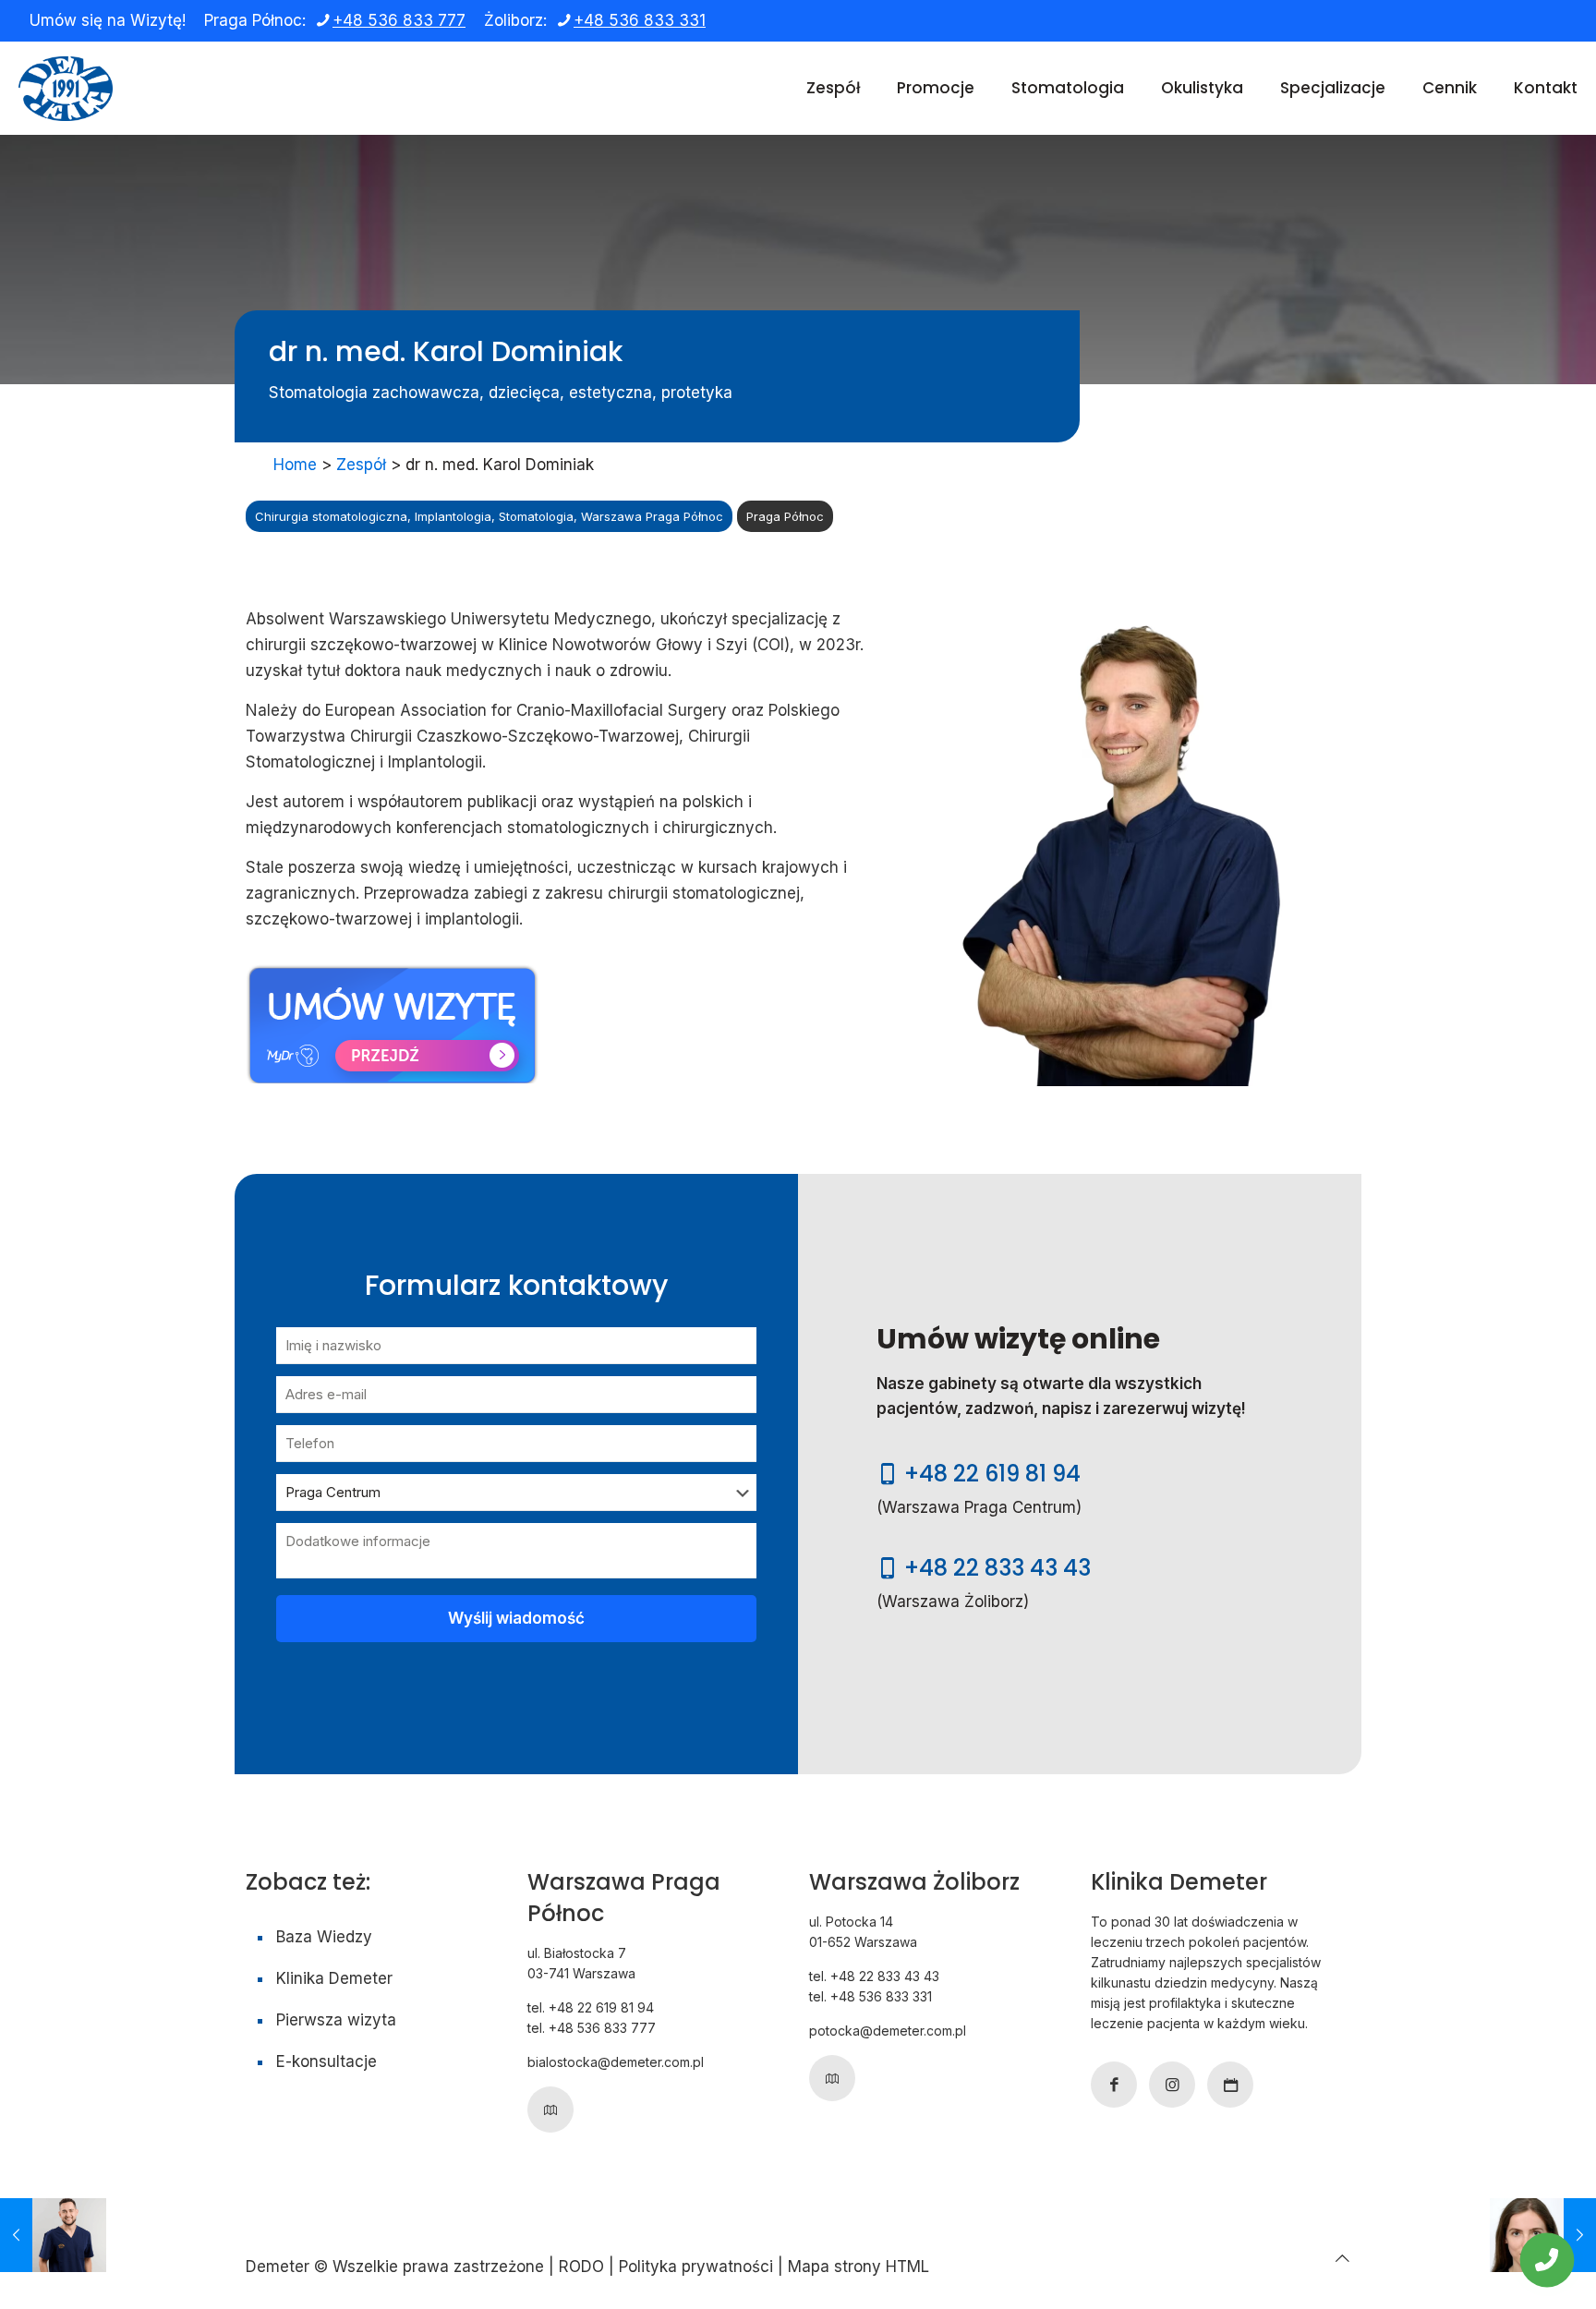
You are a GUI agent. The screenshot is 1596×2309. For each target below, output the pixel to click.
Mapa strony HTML (858, 2267)
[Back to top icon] (1342, 2258)
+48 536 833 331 (640, 20)
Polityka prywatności (696, 2267)
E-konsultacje (326, 2061)
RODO (581, 2267)
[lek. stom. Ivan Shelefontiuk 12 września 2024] (53, 2235)
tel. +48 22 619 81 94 (591, 2007)
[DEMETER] (66, 88)
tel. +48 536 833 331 (871, 1996)
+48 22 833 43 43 (997, 1568)
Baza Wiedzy (324, 1937)
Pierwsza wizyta (336, 2020)
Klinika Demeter (334, 1978)
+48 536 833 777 (399, 20)
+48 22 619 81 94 (992, 1474)
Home (295, 465)
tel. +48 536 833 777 (592, 2028)
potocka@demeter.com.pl (888, 2031)
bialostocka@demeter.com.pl (616, 2062)
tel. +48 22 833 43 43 (874, 1976)
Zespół (361, 465)
